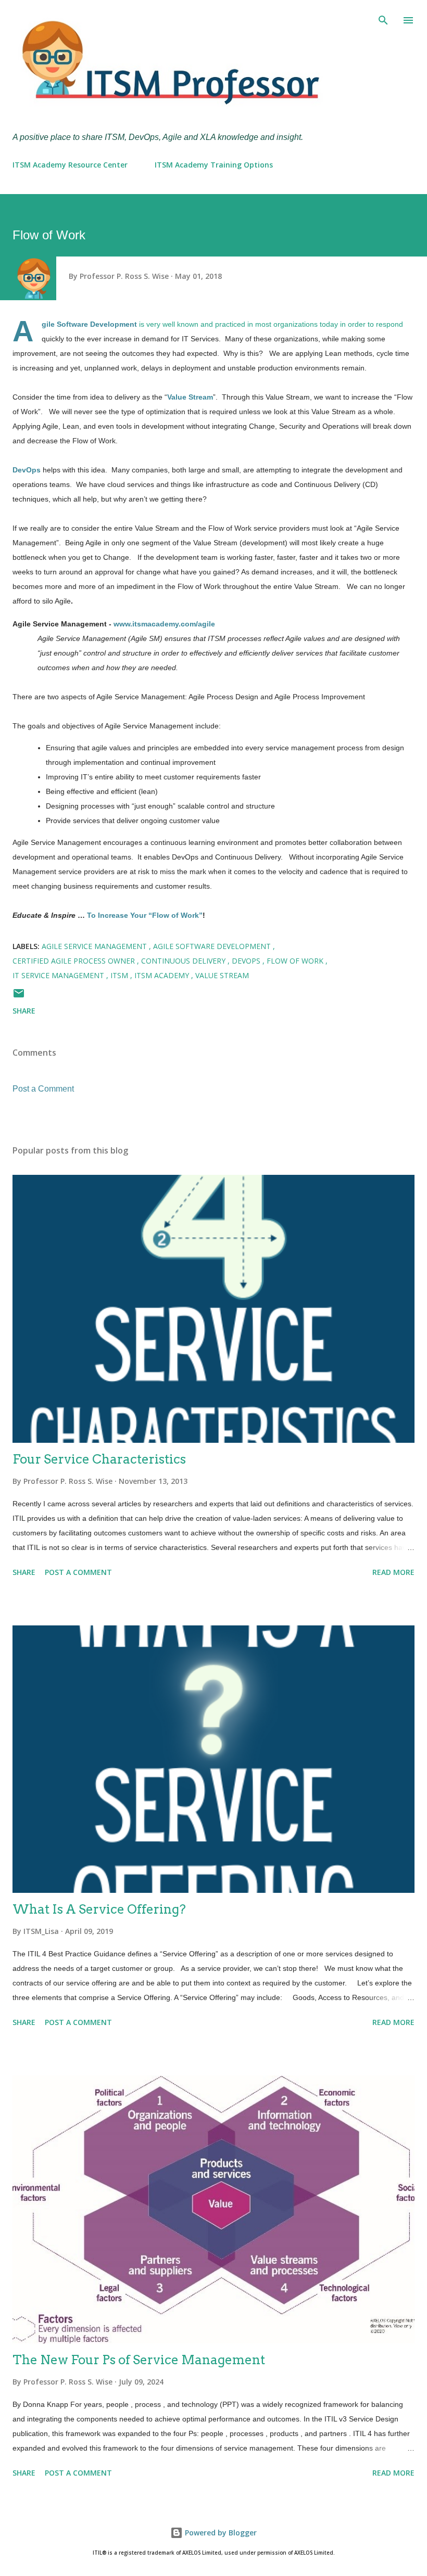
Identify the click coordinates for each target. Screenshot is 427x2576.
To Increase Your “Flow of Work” (145, 915)
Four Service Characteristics (99, 1459)
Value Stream (222, 975)
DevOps (247, 961)
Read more (393, 1572)
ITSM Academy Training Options (214, 165)
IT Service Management (59, 975)
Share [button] (24, 1011)
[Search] (383, 19)
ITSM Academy (163, 975)
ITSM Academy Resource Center (70, 165)
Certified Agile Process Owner (75, 961)
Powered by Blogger (220, 2533)
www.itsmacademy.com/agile (164, 624)
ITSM (120, 975)
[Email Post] (19, 997)
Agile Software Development (213, 946)
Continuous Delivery (184, 961)
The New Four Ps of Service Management (139, 2360)
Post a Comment (43, 1089)
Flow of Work (296, 961)
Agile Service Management (95, 946)
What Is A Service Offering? (99, 1909)
